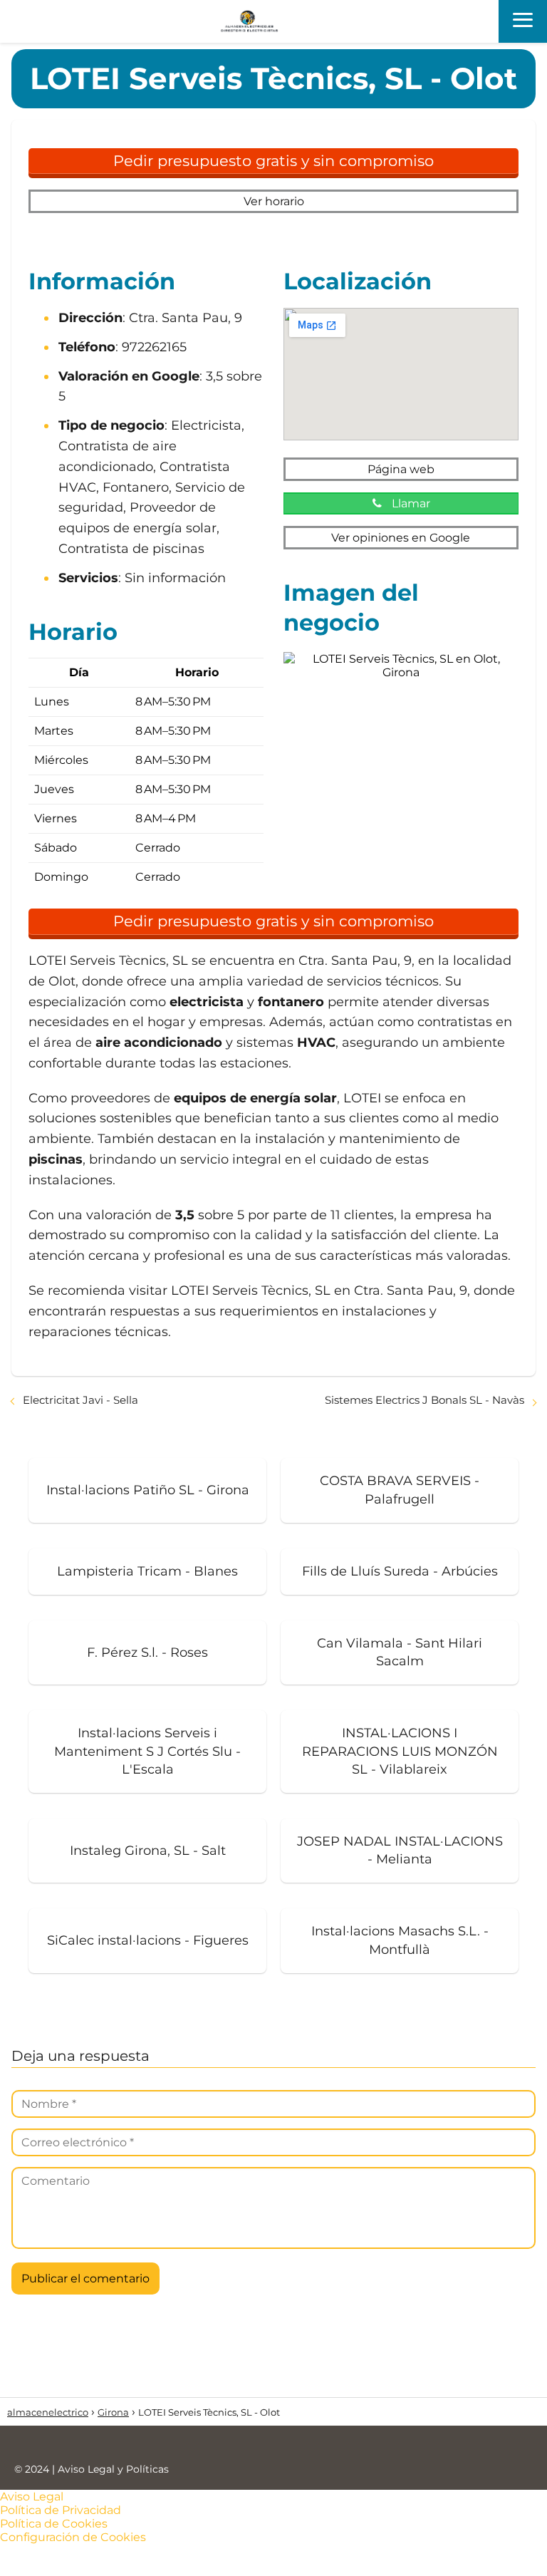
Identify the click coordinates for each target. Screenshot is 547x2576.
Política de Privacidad (61, 2510)
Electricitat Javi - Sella (80, 1400)
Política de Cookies (54, 2524)
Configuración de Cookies (73, 2537)
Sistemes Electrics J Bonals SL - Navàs (424, 1400)
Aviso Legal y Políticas (113, 2469)
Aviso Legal (32, 2497)
